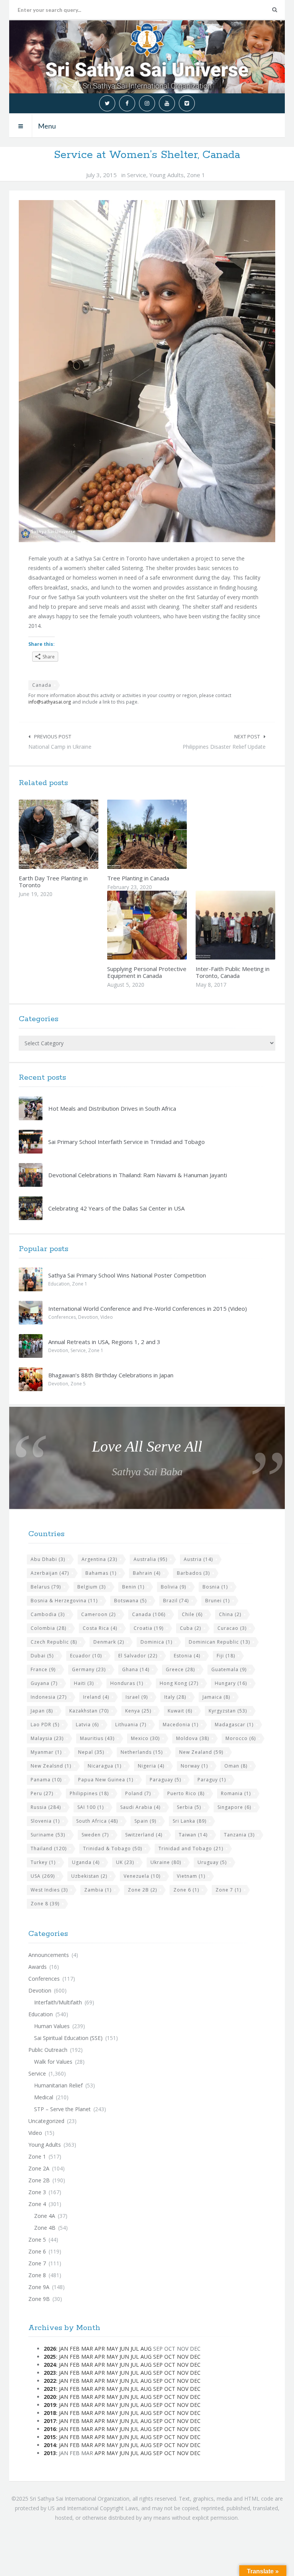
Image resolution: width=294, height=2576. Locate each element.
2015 (50, 2437)
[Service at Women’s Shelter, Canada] (147, 371)
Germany (89, 1669)
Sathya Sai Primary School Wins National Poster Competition (127, 1275)
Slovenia (45, 1821)
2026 (50, 2349)
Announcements (49, 1955)
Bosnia (215, 1587)
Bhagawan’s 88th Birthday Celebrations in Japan (111, 1375)
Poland (138, 1793)
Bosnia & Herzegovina (64, 1601)
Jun (124, 2349)
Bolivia (173, 1587)
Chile (192, 1614)
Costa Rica (100, 1628)
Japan (42, 1711)
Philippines (89, 1793)
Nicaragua (105, 1766)
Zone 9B (39, 2299)
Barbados (193, 1573)
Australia (150, 1559)
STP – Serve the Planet (62, 2109)
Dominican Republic (219, 1642)
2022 (50, 2381)
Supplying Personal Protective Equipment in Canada (147, 972)
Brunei (217, 1601)
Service (137, 175)
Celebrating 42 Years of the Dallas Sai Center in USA (116, 1208)
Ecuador (86, 1656)
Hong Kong (179, 1683)
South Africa (97, 1821)
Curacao (232, 1628)
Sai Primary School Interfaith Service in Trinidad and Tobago (127, 1142)
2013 (50, 2453)
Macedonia (180, 1725)
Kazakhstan (89, 1711)
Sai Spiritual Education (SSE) (68, 2038)
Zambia (98, 1890)
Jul (135, 2349)
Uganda (86, 1862)
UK (125, 1862)
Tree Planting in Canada (138, 878)
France (43, 1669)
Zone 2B (142, 1890)
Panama (46, 1780)
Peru (42, 1793)
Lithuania (131, 1725)
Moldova (193, 1738)
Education (59, 1284)
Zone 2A (39, 2168)
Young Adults (167, 175)
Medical (44, 2097)
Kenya (138, 1711)
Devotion (88, 1317)
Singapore (234, 1807)
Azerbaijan (50, 1573)
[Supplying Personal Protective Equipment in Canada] (164, 925)
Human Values (52, 2026)
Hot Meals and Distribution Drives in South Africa (112, 1108)
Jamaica (216, 1697)
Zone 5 (78, 1384)
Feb (75, 2349)
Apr (100, 2349)
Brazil (176, 1601)
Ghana (136, 1669)
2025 (50, 2357)
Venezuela (142, 1876)
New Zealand (201, 1752)
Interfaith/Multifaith (58, 2002)
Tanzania (239, 1835)
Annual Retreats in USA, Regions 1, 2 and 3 (104, 1342)
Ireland (96, 1697)
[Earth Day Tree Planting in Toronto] (75, 834)
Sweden (95, 1835)
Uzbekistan (89, 1876)
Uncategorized (46, 2121)
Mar (87, 2349)
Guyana (44, 1683)
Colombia (48, 1628)
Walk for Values (53, 2062)
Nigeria (151, 1766)
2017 (50, 2421)
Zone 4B (45, 2228)
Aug (146, 2349)
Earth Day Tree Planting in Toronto (53, 881)
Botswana (130, 1601)
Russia (46, 1807)
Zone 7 (228, 1890)
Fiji (226, 1656)
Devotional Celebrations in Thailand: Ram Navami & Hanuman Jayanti (138, 1175)
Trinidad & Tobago (113, 1848)
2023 (50, 2373)
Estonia (187, 1656)
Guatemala (229, 1669)
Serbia (189, 1807)
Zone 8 (45, 1904)
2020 (50, 2397)
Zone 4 (37, 2204)
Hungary (231, 1683)
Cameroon (98, 1614)
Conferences (62, 1317)
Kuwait (180, 1711)
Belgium (91, 1587)
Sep (158, 2357)
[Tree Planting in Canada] (164, 834)
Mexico (145, 1738)
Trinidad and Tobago (191, 1848)
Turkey (43, 1862)
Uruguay (212, 1862)
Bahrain (147, 1573)
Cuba (190, 1628)
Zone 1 (196, 175)
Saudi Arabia (140, 1807)
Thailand (49, 1848)
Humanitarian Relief (58, 2085)
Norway (194, 1766)
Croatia (149, 1628)
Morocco (241, 1738)
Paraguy (212, 1780)
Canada (42, 685)
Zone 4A (45, 2216)
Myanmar (46, 1752)
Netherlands (142, 1752)
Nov (183, 2357)
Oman (236, 1766)
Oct (170, 2357)
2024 (50, 2365)
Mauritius (97, 1738)
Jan (64, 2349)
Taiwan (193, 1835)
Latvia (87, 1725)
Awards (38, 1967)
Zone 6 (186, 1890)
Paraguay (165, 1780)
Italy (175, 1697)
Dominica (156, 1642)
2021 (50, 2389)
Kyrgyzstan (228, 1711)
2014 (50, 2445)
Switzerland (144, 1835)
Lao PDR (45, 1725)
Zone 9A (39, 2287)
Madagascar (234, 1725)
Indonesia (49, 1697)
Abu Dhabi (48, 1559)
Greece (180, 1669)
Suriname (48, 1835)
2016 (50, 2429)
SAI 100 (91, 1807)
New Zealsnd (51, 1766)
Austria (198, 1559)
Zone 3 (37, 2192)
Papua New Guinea (106, 1780)
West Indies (49, 1890)
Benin (133, 1587)
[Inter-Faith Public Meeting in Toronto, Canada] (252, 925)
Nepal (91, 1752)
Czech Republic (54, 1642)
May (112, 2349)
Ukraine (166, 1862)
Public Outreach (48, 2050)
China (230, 1614)
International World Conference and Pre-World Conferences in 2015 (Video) (148, 1308)
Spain (145, 1821)
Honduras (127, 1683)
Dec (195, 2357)
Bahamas (101, 1573)
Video (107, 1317)
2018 (50, 2413)
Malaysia (47, 1738)
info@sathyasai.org (50, 702)
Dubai (42, 1656)
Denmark (109, 1642)
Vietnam (191, 1876)
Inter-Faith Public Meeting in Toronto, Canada (233, 972)
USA (43, 1876)
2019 (50, 2405)
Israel (137, 1697)
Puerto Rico (186, 1793)
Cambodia (48, 1614)
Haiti (84, 1683)
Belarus (46, 1587)
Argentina (99, 1559)
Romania (236, 1793)
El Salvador (138, 1656)
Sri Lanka (189, 1821)
